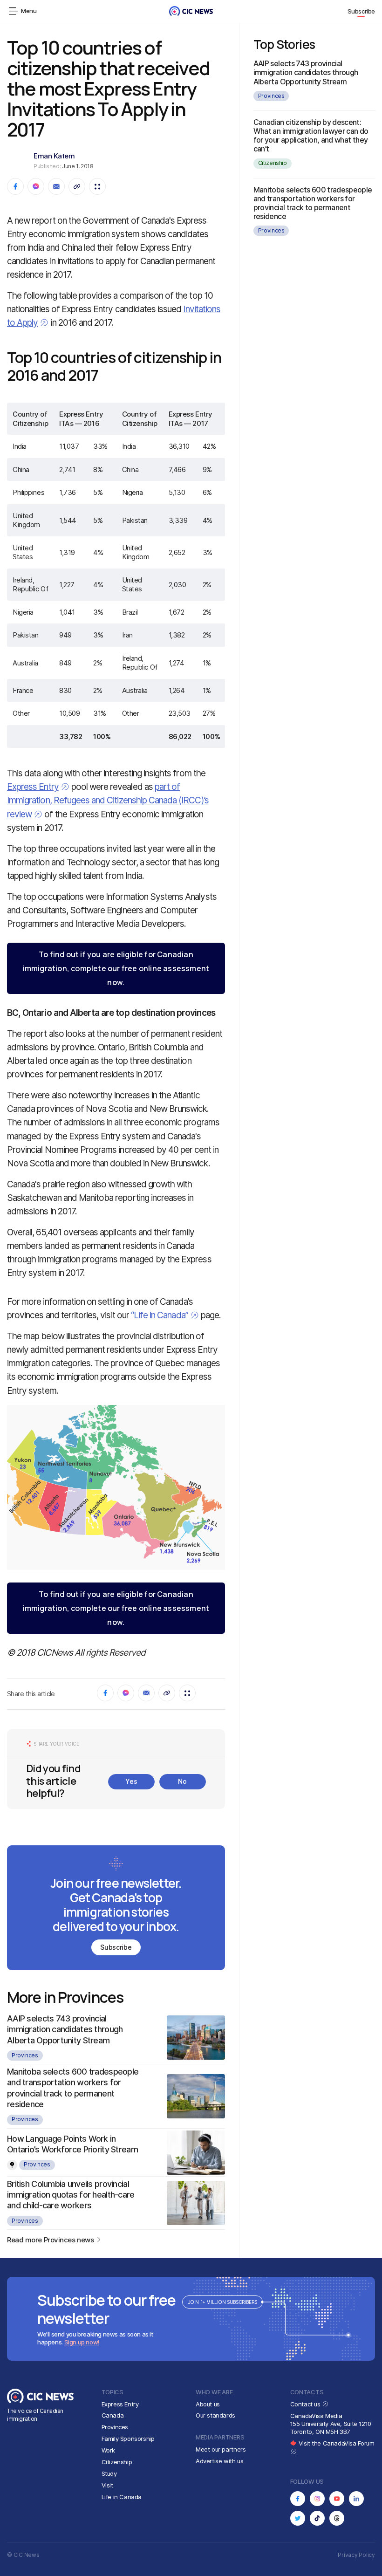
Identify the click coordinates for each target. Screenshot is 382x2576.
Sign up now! (82, 2342)
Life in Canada (122, 2497)
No (182, 1781)
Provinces (25, 2055)
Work (108, 2450)
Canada (113, 2415)
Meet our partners (221, 2449)
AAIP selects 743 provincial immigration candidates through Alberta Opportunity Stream (65, 2029)
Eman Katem (54, 156)
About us (208, 2404)
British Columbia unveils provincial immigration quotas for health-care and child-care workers (71, 2195)
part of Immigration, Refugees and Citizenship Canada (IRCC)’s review (108, 800)
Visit (107, 2485)
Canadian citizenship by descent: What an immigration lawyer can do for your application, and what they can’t (311, 136)
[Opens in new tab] (298, 2499)
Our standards (215, 2415)
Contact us (306, 2404)
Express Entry (33, 787)
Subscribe (362, 11)
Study (109, 2473)
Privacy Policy (356, 2555)
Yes (131, 1781)
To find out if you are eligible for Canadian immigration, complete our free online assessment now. (116, 968)
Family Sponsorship (128, 2439)
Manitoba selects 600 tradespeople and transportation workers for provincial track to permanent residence (313, 203)
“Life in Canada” (160, 1315)
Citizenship (273, 163)
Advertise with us (219, 2461)
